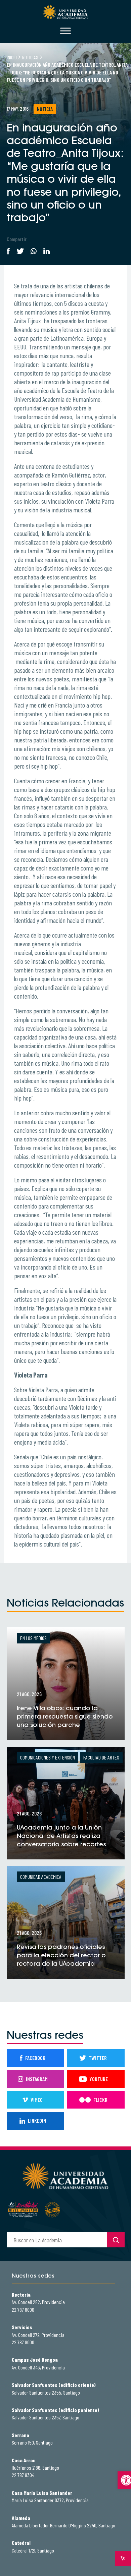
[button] (124, 2480)
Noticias (30, 57)
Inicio (12, 57)
